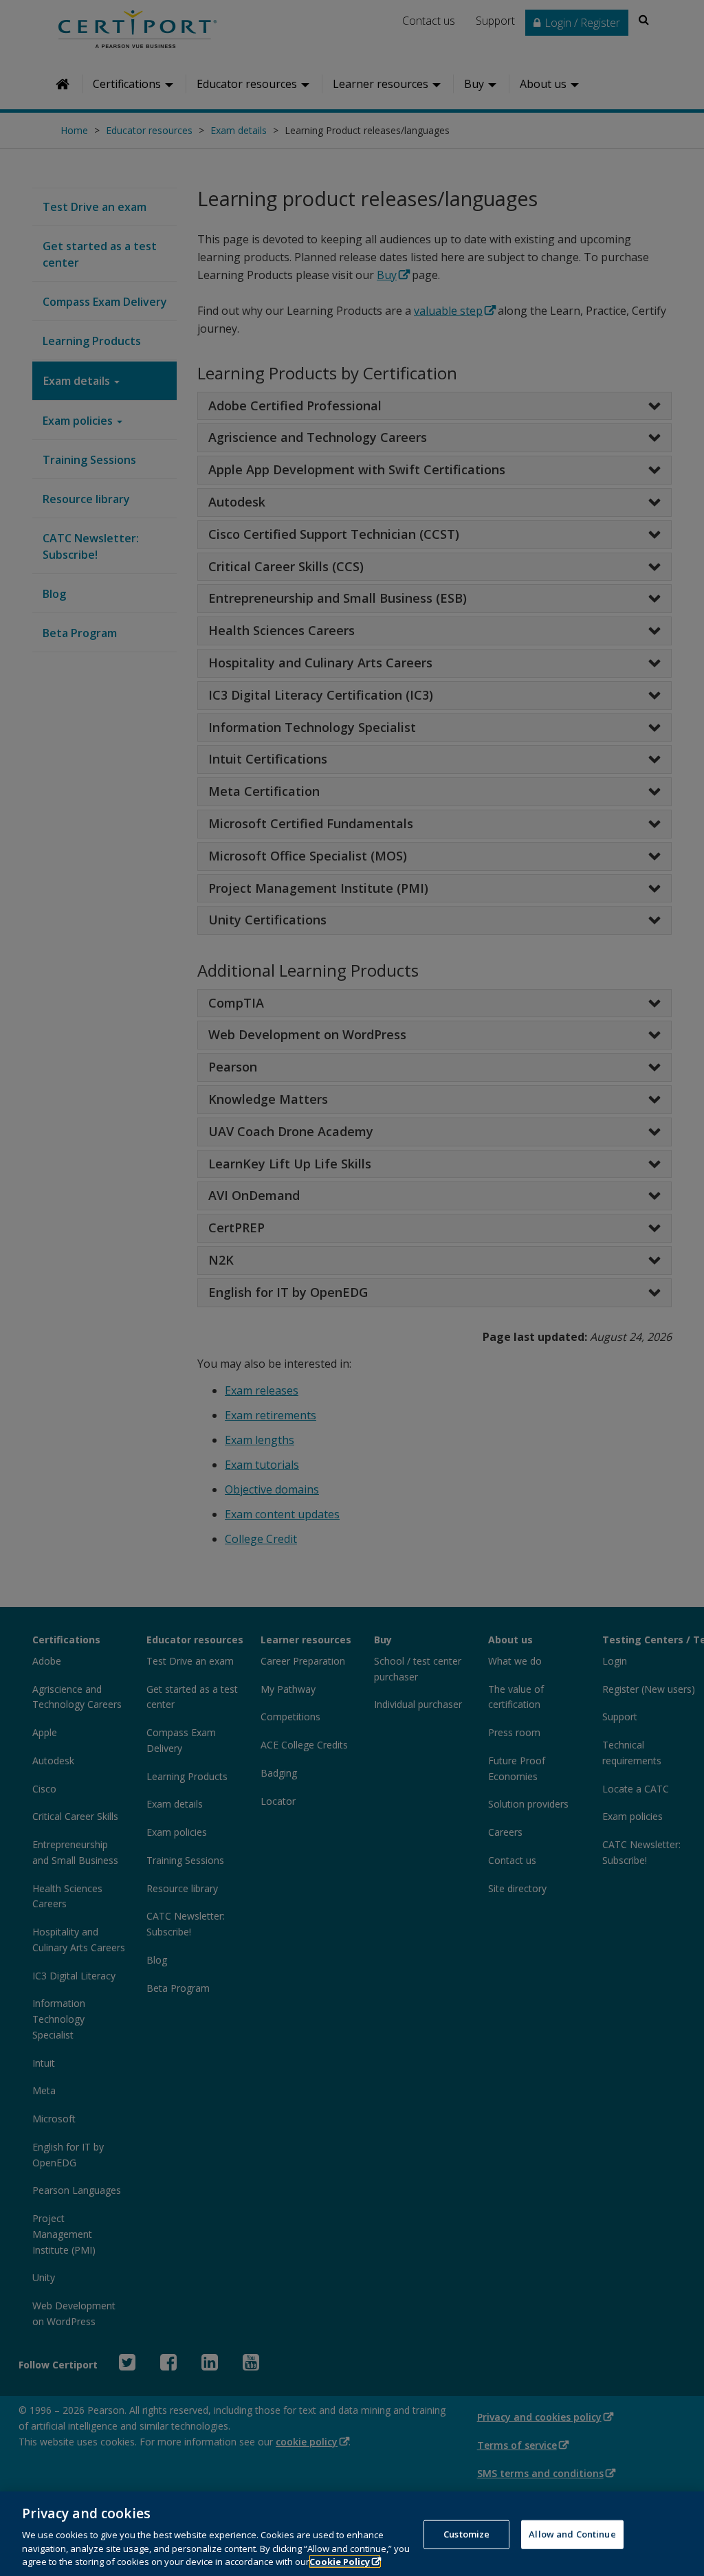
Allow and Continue (572, 2534)
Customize (466, 2534)
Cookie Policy (340, 2562)
